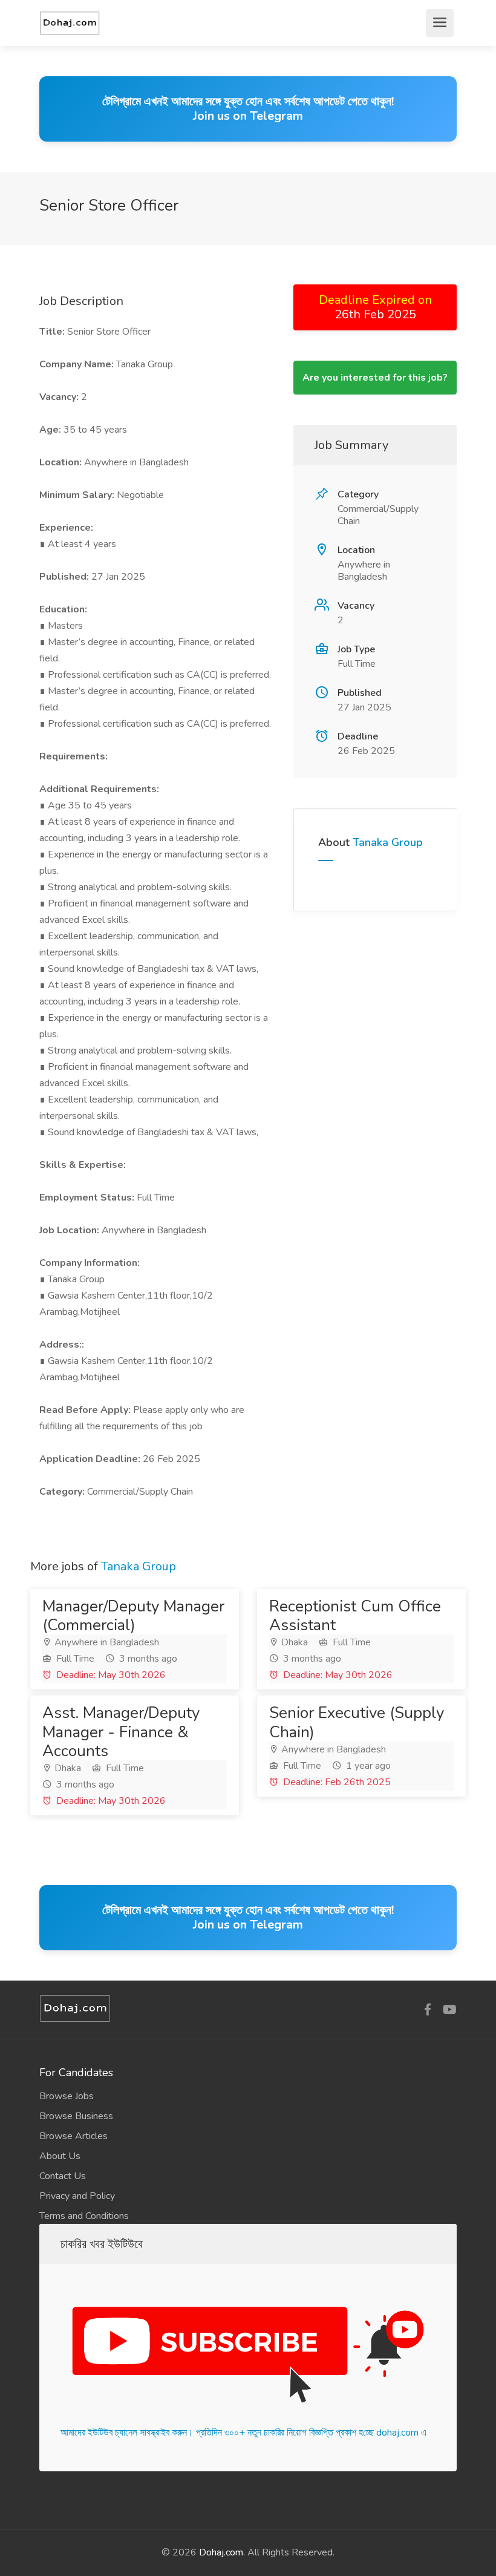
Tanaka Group (388, 842)
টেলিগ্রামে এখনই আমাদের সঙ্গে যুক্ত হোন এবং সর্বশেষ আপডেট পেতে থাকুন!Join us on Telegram (248, 109)
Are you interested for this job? (375, 378)
